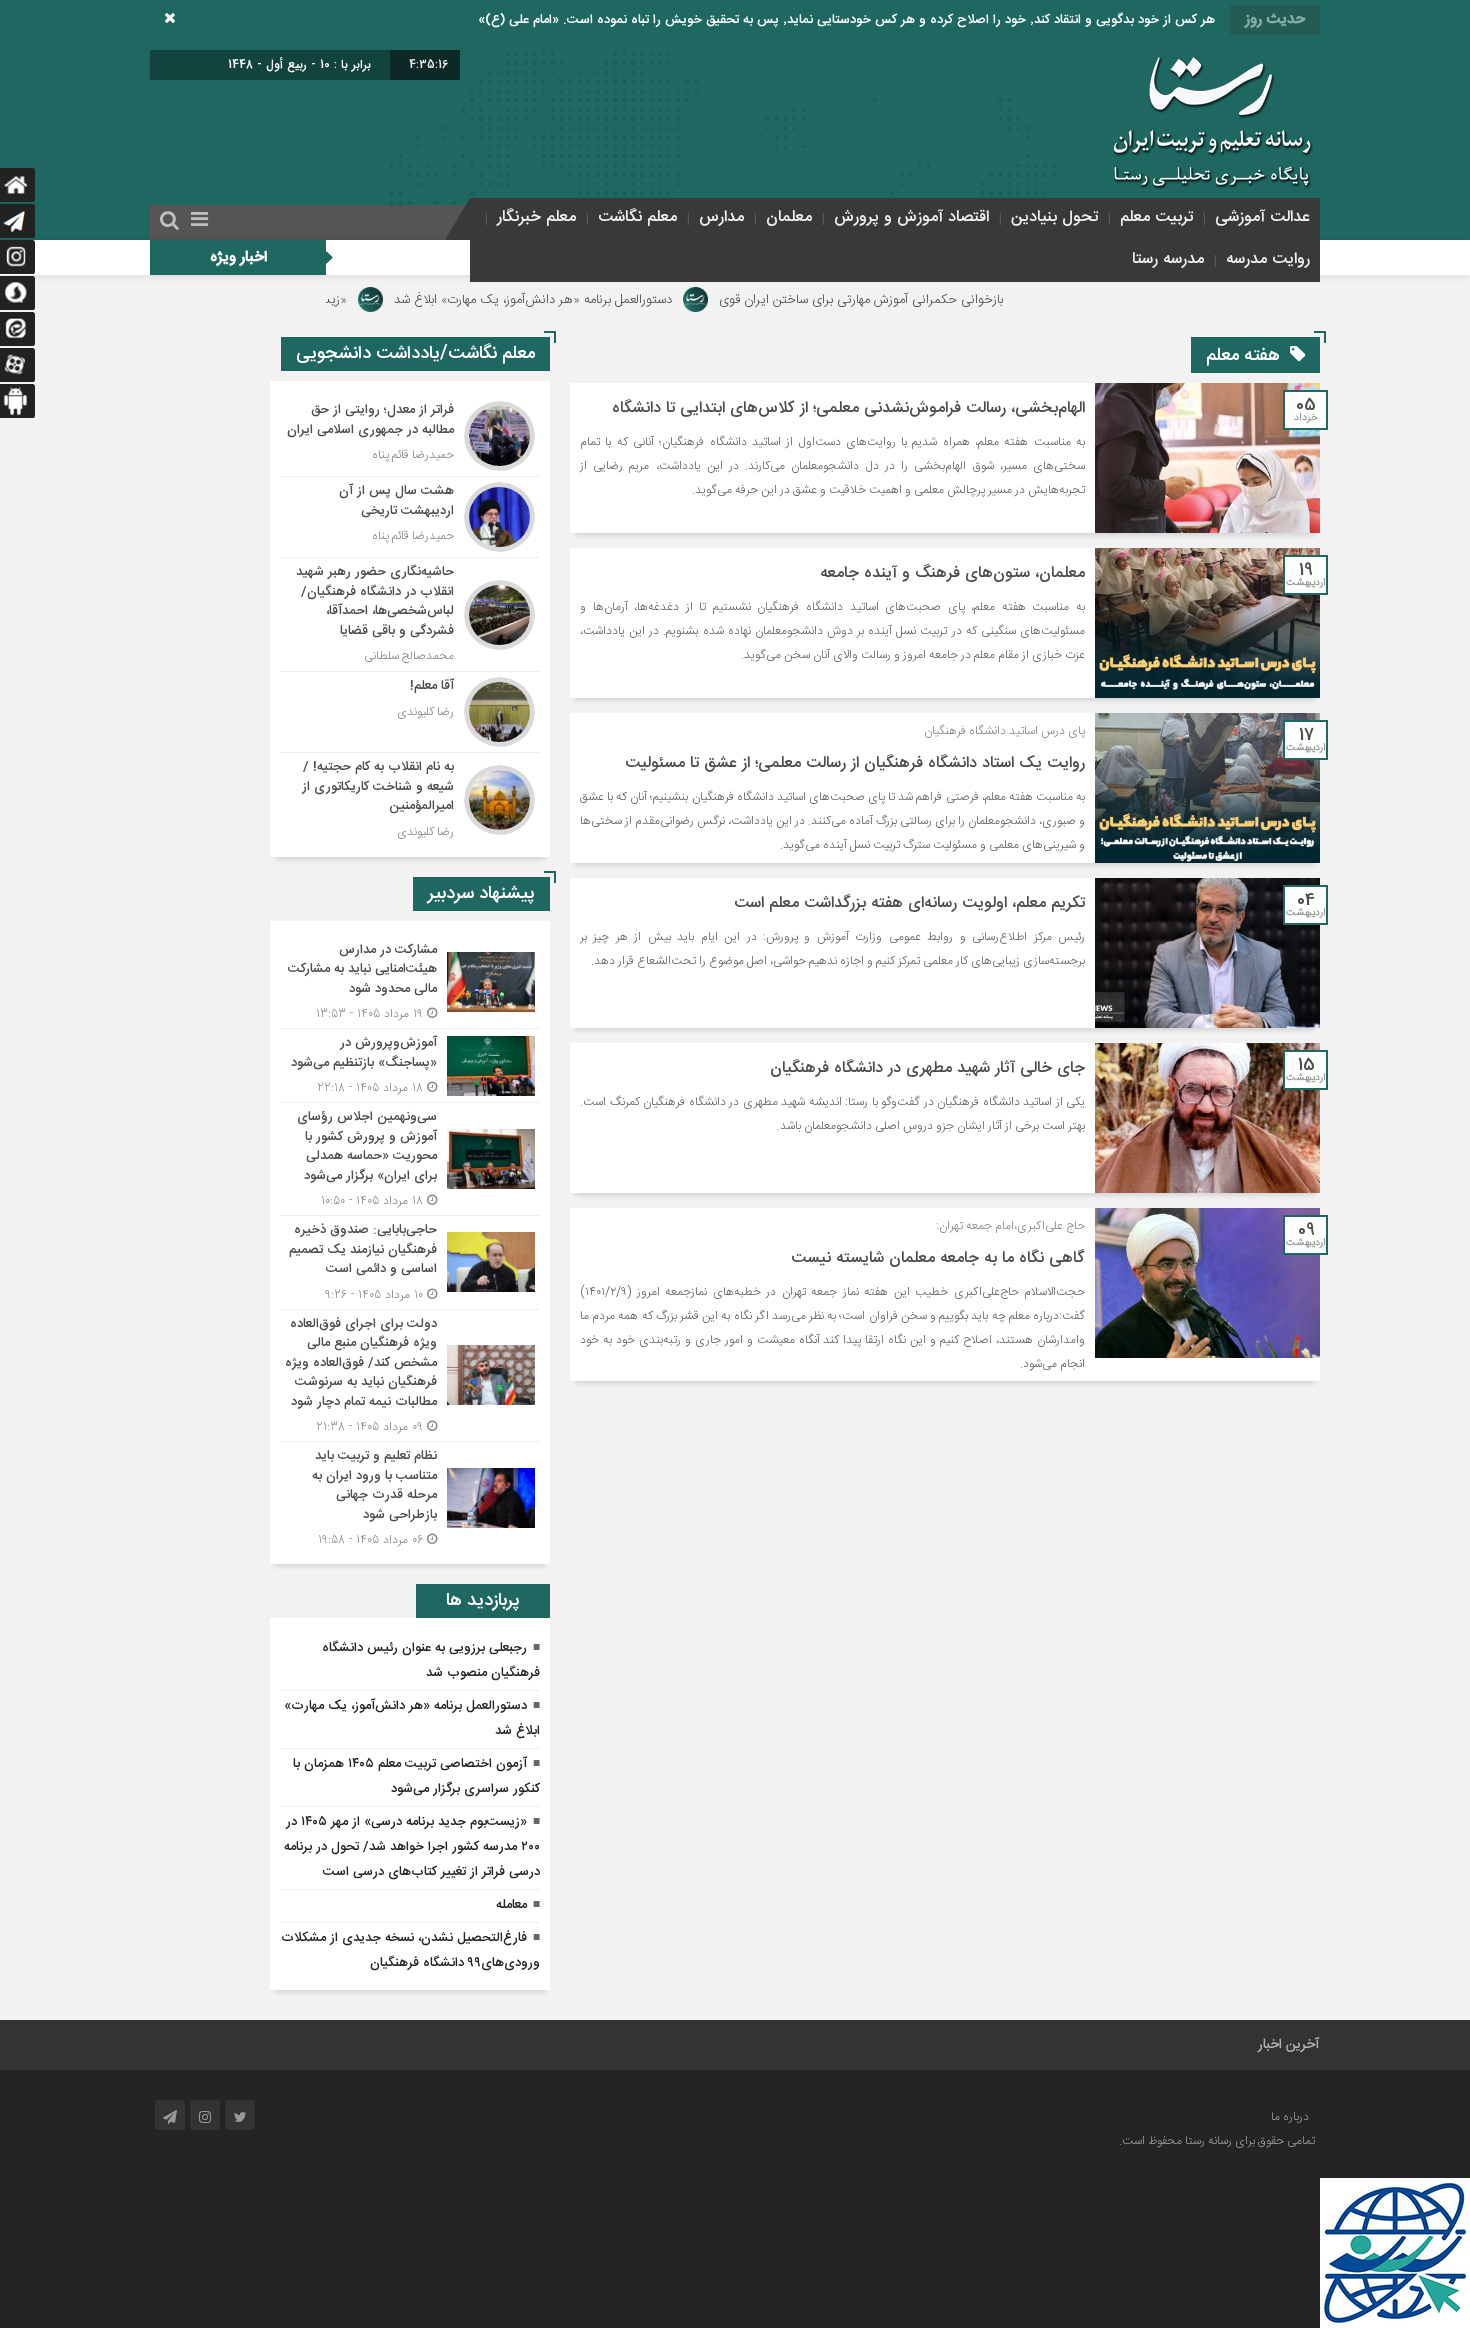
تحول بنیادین (1054, 217)
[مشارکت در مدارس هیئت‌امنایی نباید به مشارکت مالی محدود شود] (410, 982)
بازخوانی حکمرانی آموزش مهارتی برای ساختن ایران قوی (972, 300)
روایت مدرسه (1268, 259)
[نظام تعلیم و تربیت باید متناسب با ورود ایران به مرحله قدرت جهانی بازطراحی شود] (410, 1495)
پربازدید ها (483, 1601)
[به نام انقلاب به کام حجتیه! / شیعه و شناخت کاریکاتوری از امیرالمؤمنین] (410, 797)
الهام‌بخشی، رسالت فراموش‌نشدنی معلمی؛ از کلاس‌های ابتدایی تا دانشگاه (848, 408)
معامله (511, 1905)
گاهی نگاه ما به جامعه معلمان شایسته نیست (938, 1258)
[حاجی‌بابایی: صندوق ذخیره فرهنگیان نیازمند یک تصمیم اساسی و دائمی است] (410, 1262)
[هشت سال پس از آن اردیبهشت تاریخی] (410, 517)
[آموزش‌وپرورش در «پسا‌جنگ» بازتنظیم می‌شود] (410, 1065)
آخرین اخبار (1289, 2045)
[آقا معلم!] (410, 712)
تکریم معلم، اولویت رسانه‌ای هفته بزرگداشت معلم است (909, 903)
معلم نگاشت (637, 217)
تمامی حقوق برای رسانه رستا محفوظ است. (1217, 2141)
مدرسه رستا (1168, 259)
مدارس (721, 217)
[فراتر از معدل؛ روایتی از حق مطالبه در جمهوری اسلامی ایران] (410, 436)
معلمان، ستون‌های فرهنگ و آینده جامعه (952, 573)
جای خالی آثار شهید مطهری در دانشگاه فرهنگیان (927, 1068)
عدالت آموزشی (1262, 217)
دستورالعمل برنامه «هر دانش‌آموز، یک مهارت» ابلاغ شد (644, 300)
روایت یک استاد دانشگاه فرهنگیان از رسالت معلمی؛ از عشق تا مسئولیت (855, 763)
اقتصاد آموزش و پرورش (911, 217)
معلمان (789, 217)
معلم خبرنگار (536, 217)
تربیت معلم (1156, 217)
